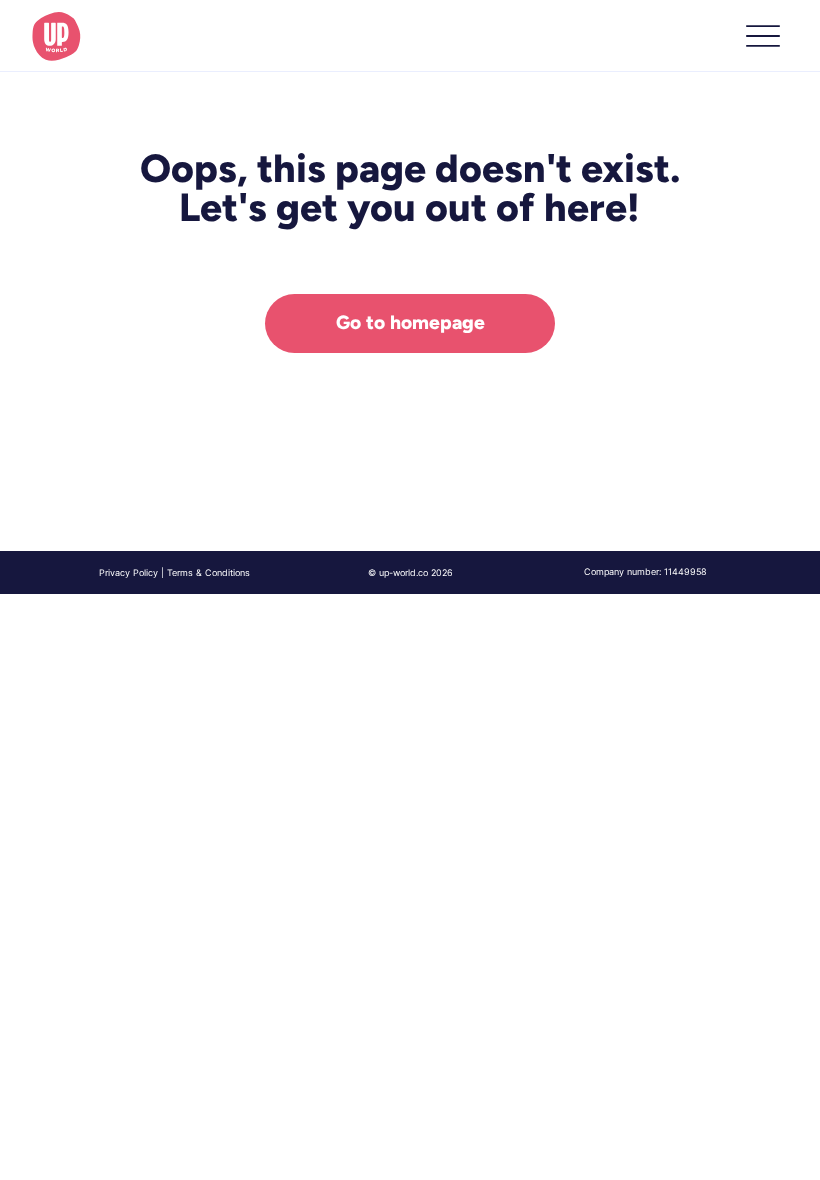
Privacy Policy (128, 572)
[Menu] (762, 36)
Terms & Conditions (208, 572)
